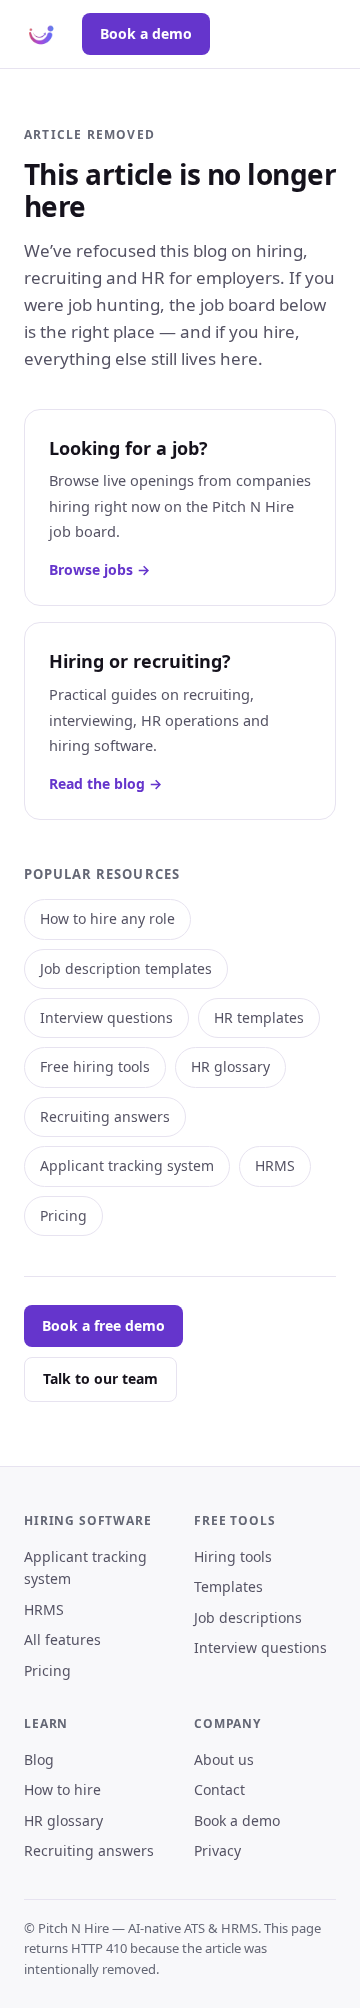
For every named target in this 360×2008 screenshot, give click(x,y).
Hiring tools (233, 1556)
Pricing (63, 1215)
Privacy (217, 1850)
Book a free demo (103, 1325)
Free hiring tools (95, 1066)
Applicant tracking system (127, 1165)
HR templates (259, 1017)
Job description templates (126, 968)
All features (62, 1639)
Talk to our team (100, 1378)
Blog (39, 1759)
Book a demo (146, 33)
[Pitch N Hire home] (41, 34)
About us (224, 1759)
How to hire (62, 1789)
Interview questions (106, 1017)
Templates (228, 1586)
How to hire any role (107, 918)
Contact (219, 1789)
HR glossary (230, 1066)
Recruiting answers (105, 1116)
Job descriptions (248, 1617)
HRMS (275, 1165)
